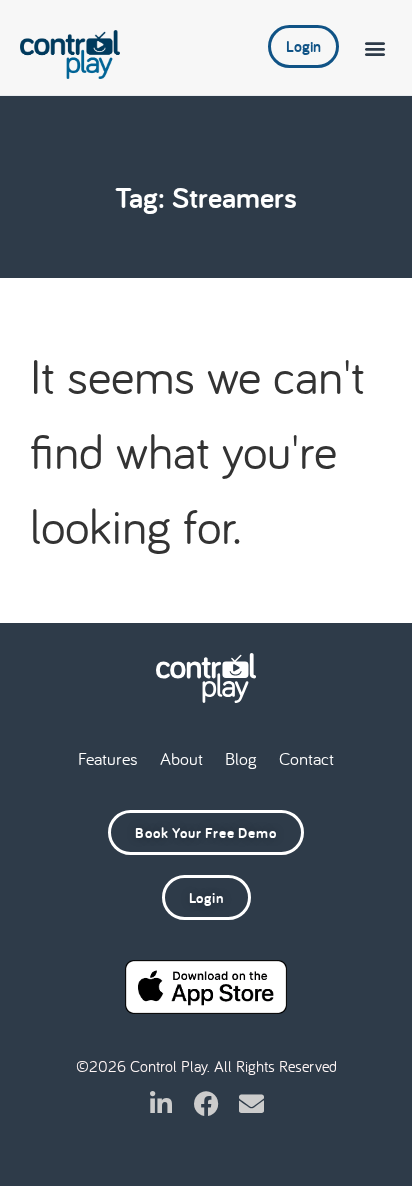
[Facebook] (206, 1103)
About (181, 758)
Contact (306, 758)
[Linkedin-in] (161, 1103)
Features (108, 758)
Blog (241, 758)
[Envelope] (251, 1103)
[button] (375, 47)
